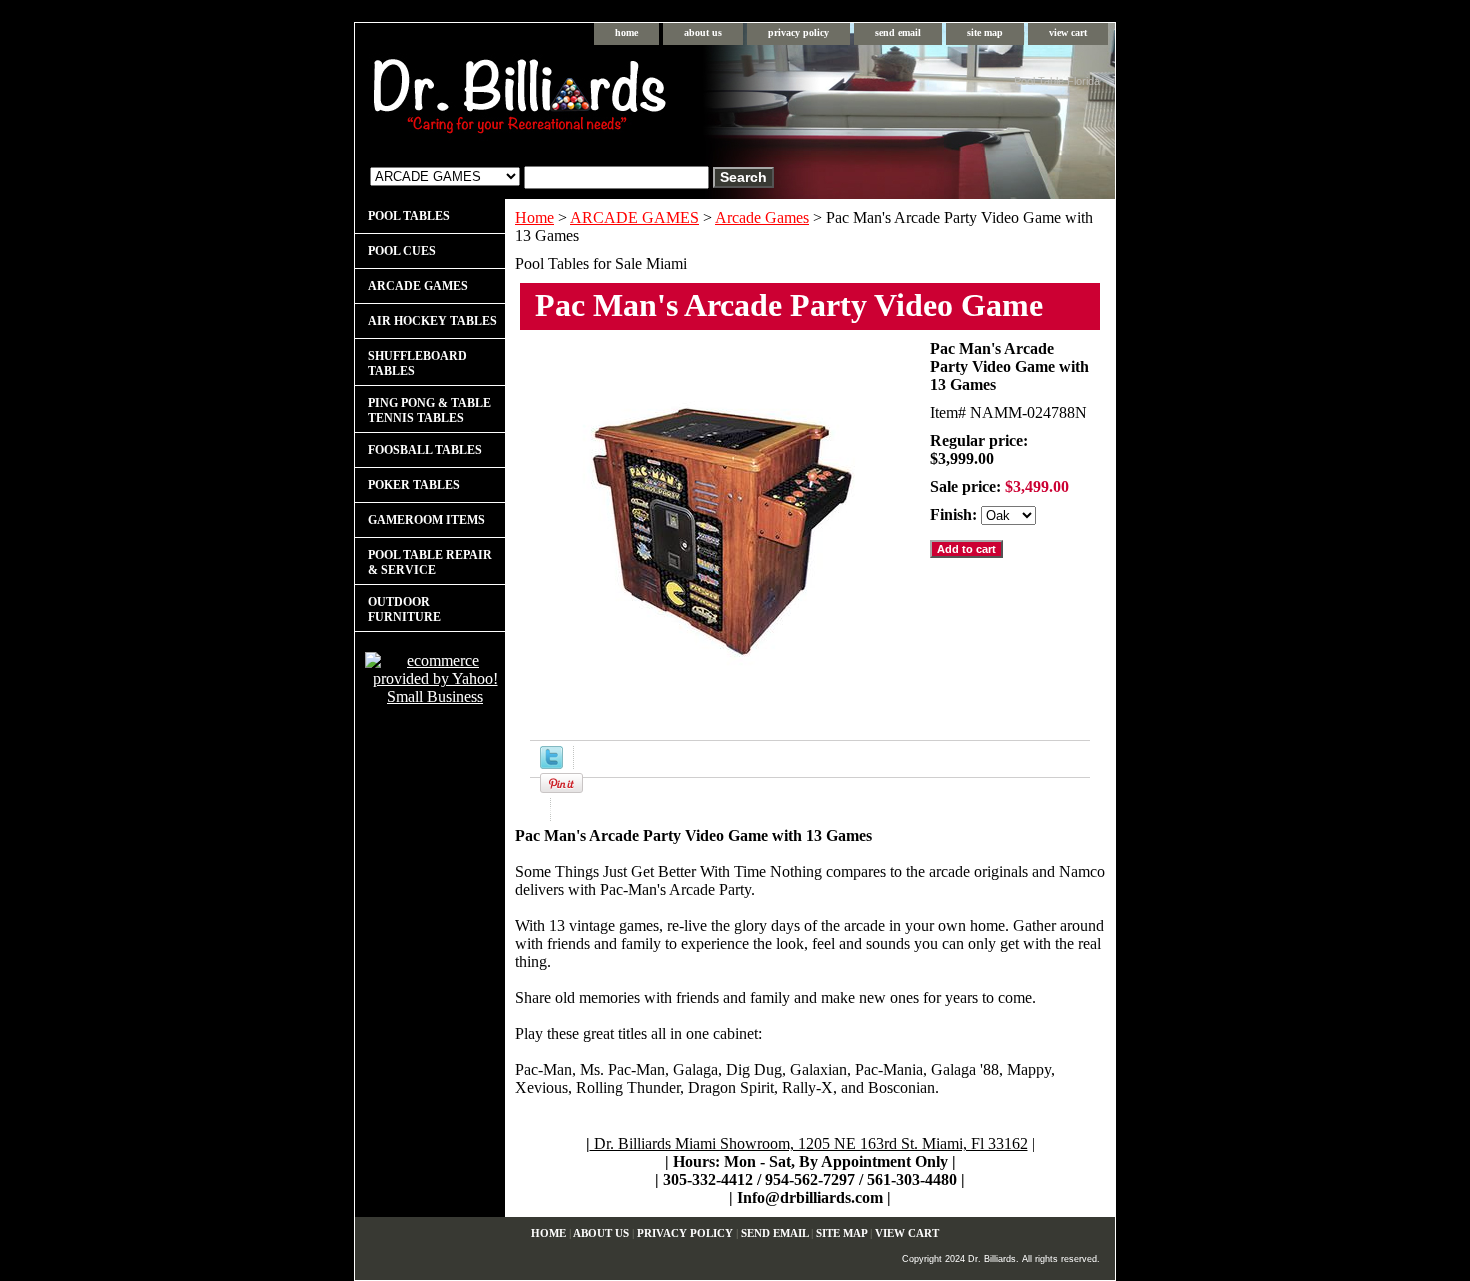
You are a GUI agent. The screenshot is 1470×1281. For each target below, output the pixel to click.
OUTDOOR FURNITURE (404, 609)
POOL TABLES (409, 216)
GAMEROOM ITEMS (426, 520)
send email (898, 32)
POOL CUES (402, 251)
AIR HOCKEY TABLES (432, 321)
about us (703, 32)
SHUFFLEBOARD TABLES (417, 363)
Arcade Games (762, 217)
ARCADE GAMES (634, 217)
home (626, 32)
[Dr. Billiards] (605, 100)
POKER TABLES (414, 485)
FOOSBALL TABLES (425, 450)
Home (534, 217)
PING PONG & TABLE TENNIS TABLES (429, 410)
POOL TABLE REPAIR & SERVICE (430, 562)
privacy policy (798, 32)
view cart (1068, 32)
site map (985, 32)
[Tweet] (551, 763)
